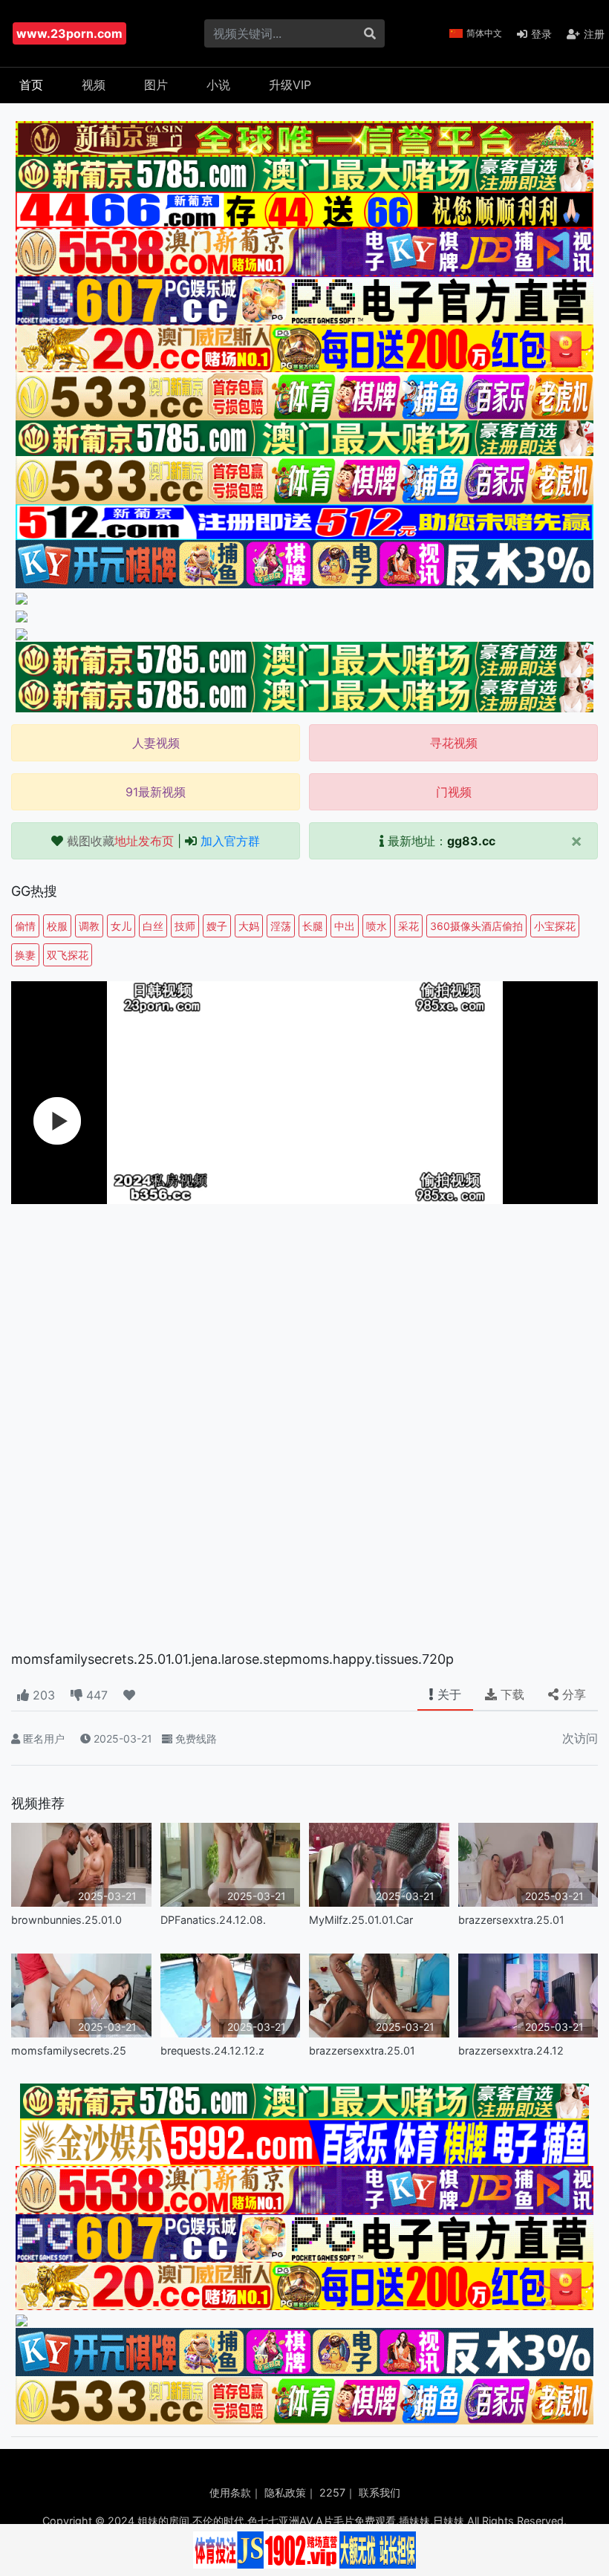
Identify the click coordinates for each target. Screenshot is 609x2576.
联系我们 (380, 2492)
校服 (57, 926)
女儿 (121, 926)
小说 (218, 85)
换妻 (25, 955)
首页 (31, 85)
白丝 (153, 926)
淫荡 (281, 926)
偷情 (25, 926)
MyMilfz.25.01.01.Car (361, 1920)
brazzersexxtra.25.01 (511, 1920)
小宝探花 (555, 926)
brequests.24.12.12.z (212, 2050)
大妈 (249, 926)
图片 (156, 85)
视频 (94, 85)
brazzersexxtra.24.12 (511, 2050)
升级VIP (290, 85)
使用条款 (230, 2492)
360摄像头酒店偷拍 (476, 926)
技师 (185, 926)
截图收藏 (120, 841)
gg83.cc (471, 841)
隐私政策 (285, 2492)
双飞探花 (68, 955)
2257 (332, 2492)
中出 (345, 926)
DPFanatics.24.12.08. (213, 1920)
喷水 (377, 926)
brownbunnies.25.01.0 (66, 1920)
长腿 (313, 926)
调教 (89, 926)
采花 (408, 926)
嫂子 (217, 926)
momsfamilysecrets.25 (69, 2050)
